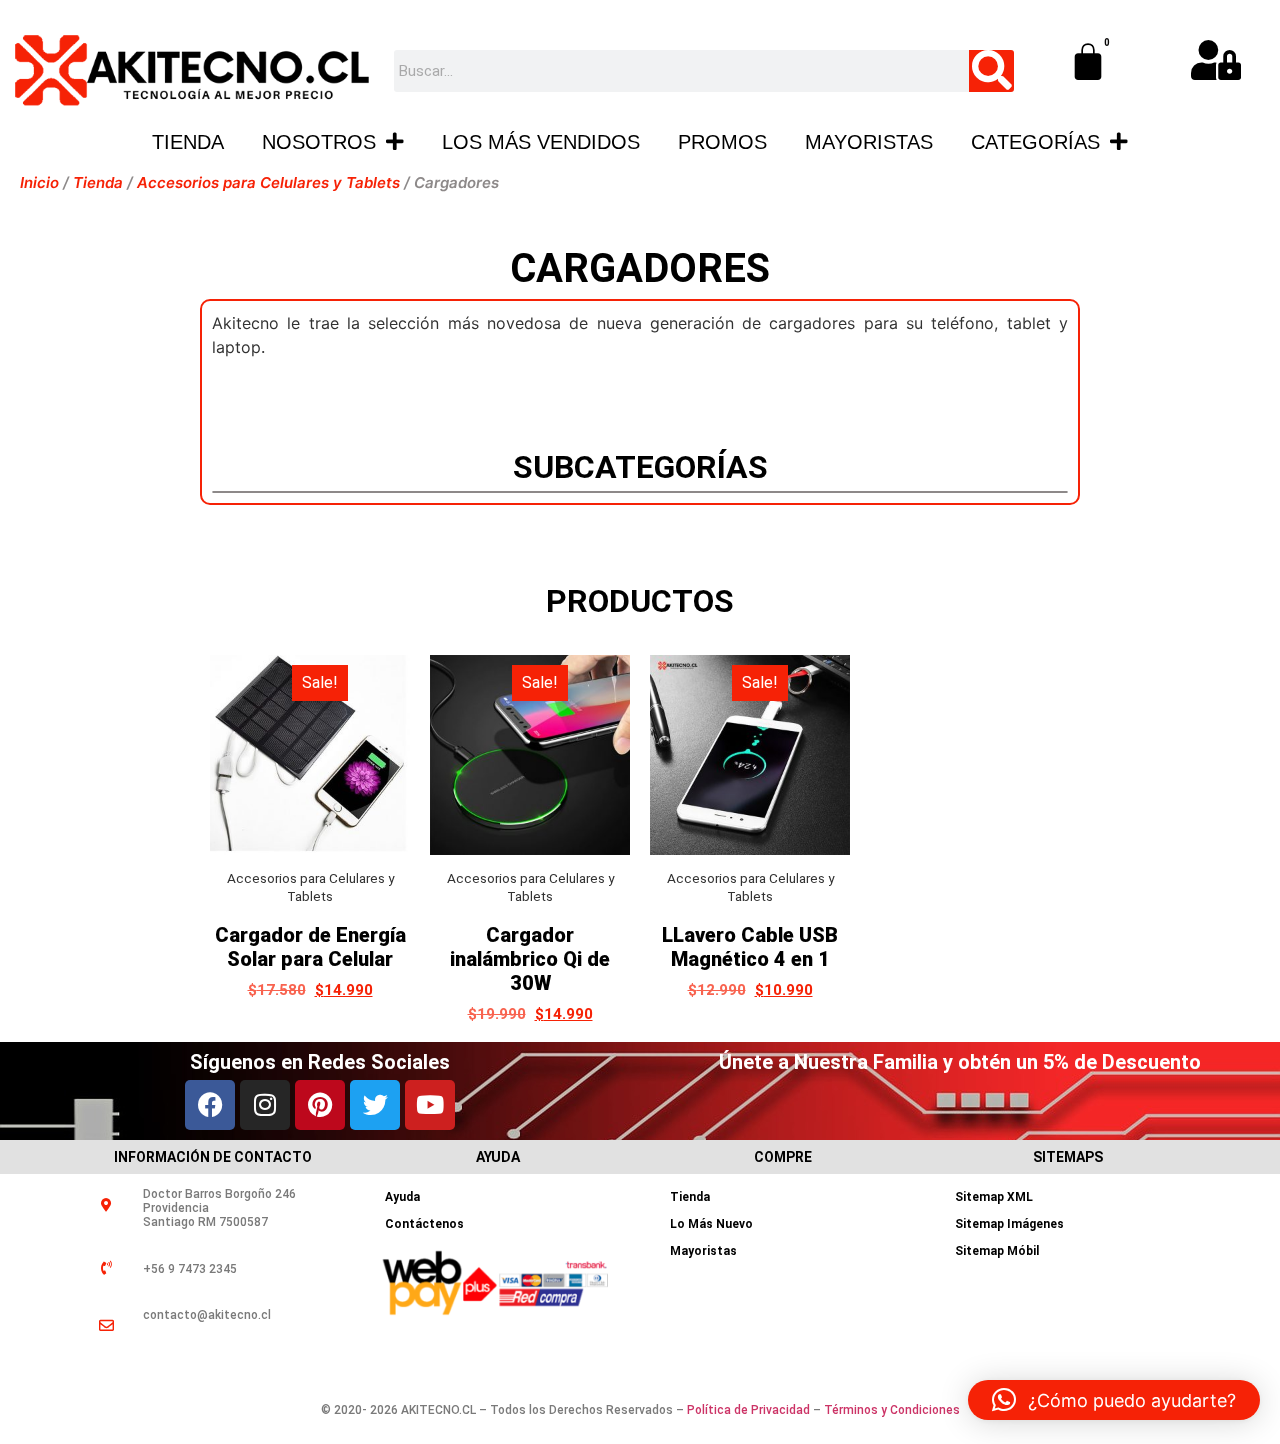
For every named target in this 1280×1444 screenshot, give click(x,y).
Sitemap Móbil (997, 1251)
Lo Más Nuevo (711, 1224)
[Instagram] (265, 1105)
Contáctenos (424, 1224)
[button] (1114, 1400)
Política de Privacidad (748, 1410)
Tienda (188, 142)
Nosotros (319, 142)
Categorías (1035, 142)
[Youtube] (430, 1105)
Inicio (39, 182)
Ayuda (402, 1197)
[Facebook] (210, 1105)
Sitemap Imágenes (1009, 1224)
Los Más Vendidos (541, 142)
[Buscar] (991, 71)
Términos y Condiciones (892, 1410)
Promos (722, 142)
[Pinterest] (320, 1105)
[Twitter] (375, 1105)
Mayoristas (869, 142)
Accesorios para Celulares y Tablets (268, 182)
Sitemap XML (994, 1197)
